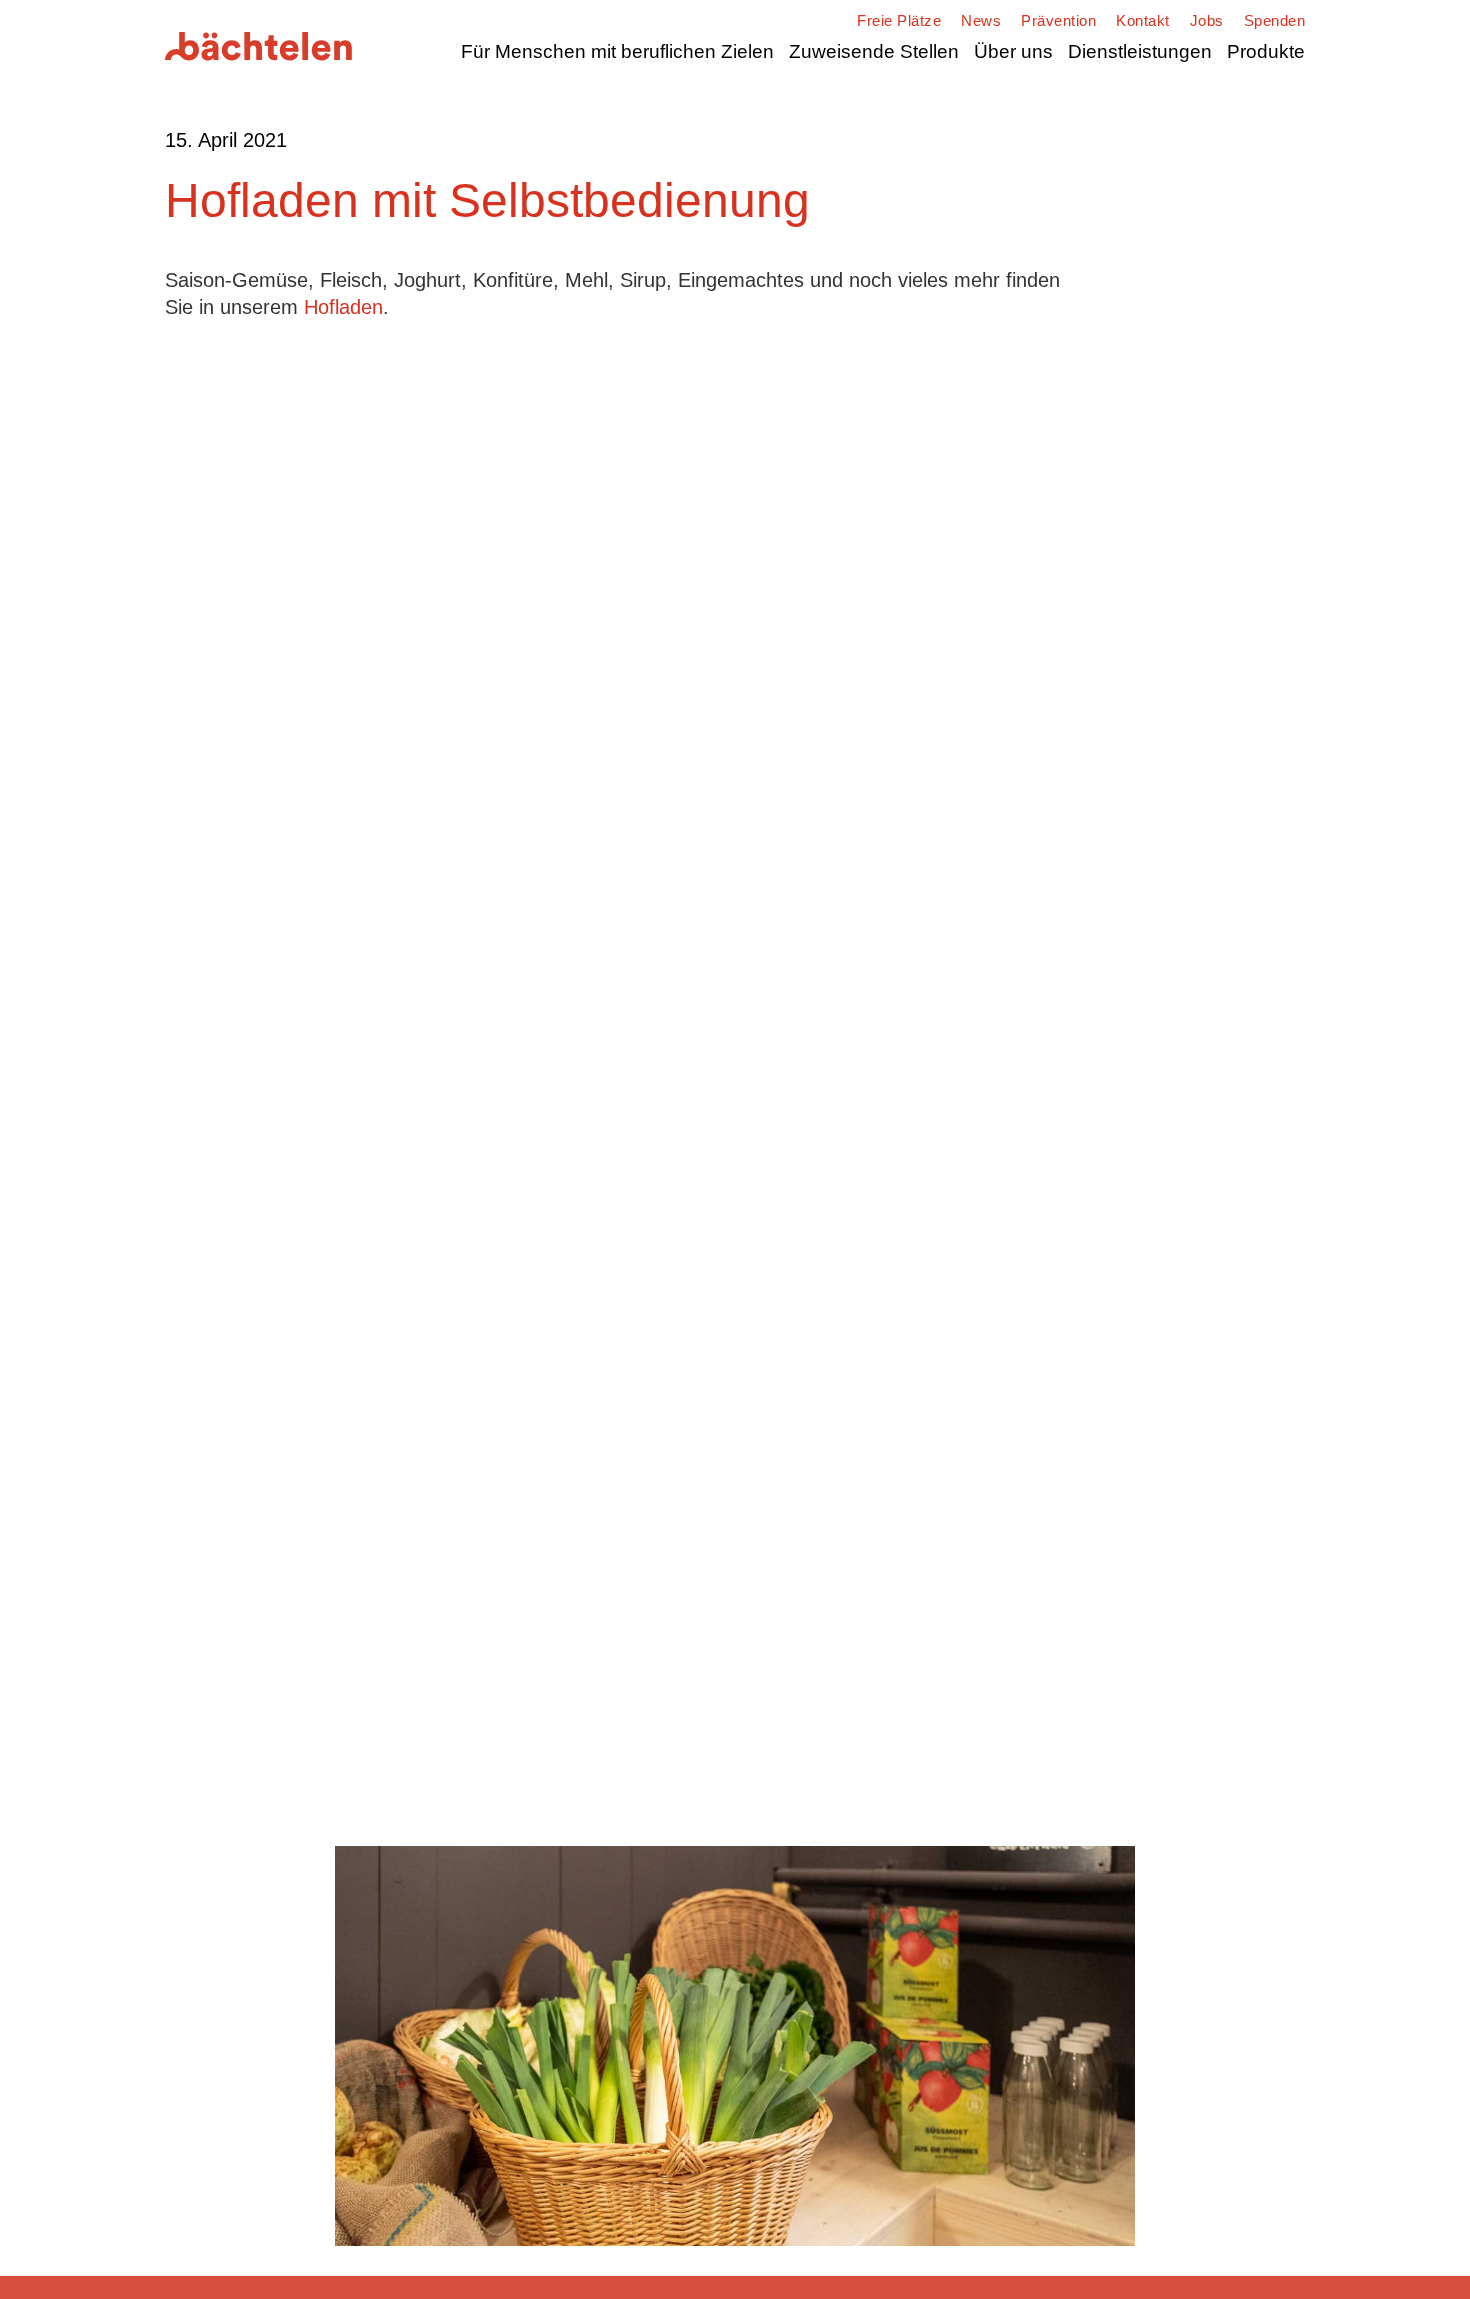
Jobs (1207, 20)
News (981, 20)
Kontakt (1143, 20)
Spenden (1275, 20)
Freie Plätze (899, 20)
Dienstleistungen (1140, 52)
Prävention (1058, 20)
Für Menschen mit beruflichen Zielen (617, 52)
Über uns (1013, 52)
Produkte (1266, 52)
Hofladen (343, 307)
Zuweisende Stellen (874, 52)
